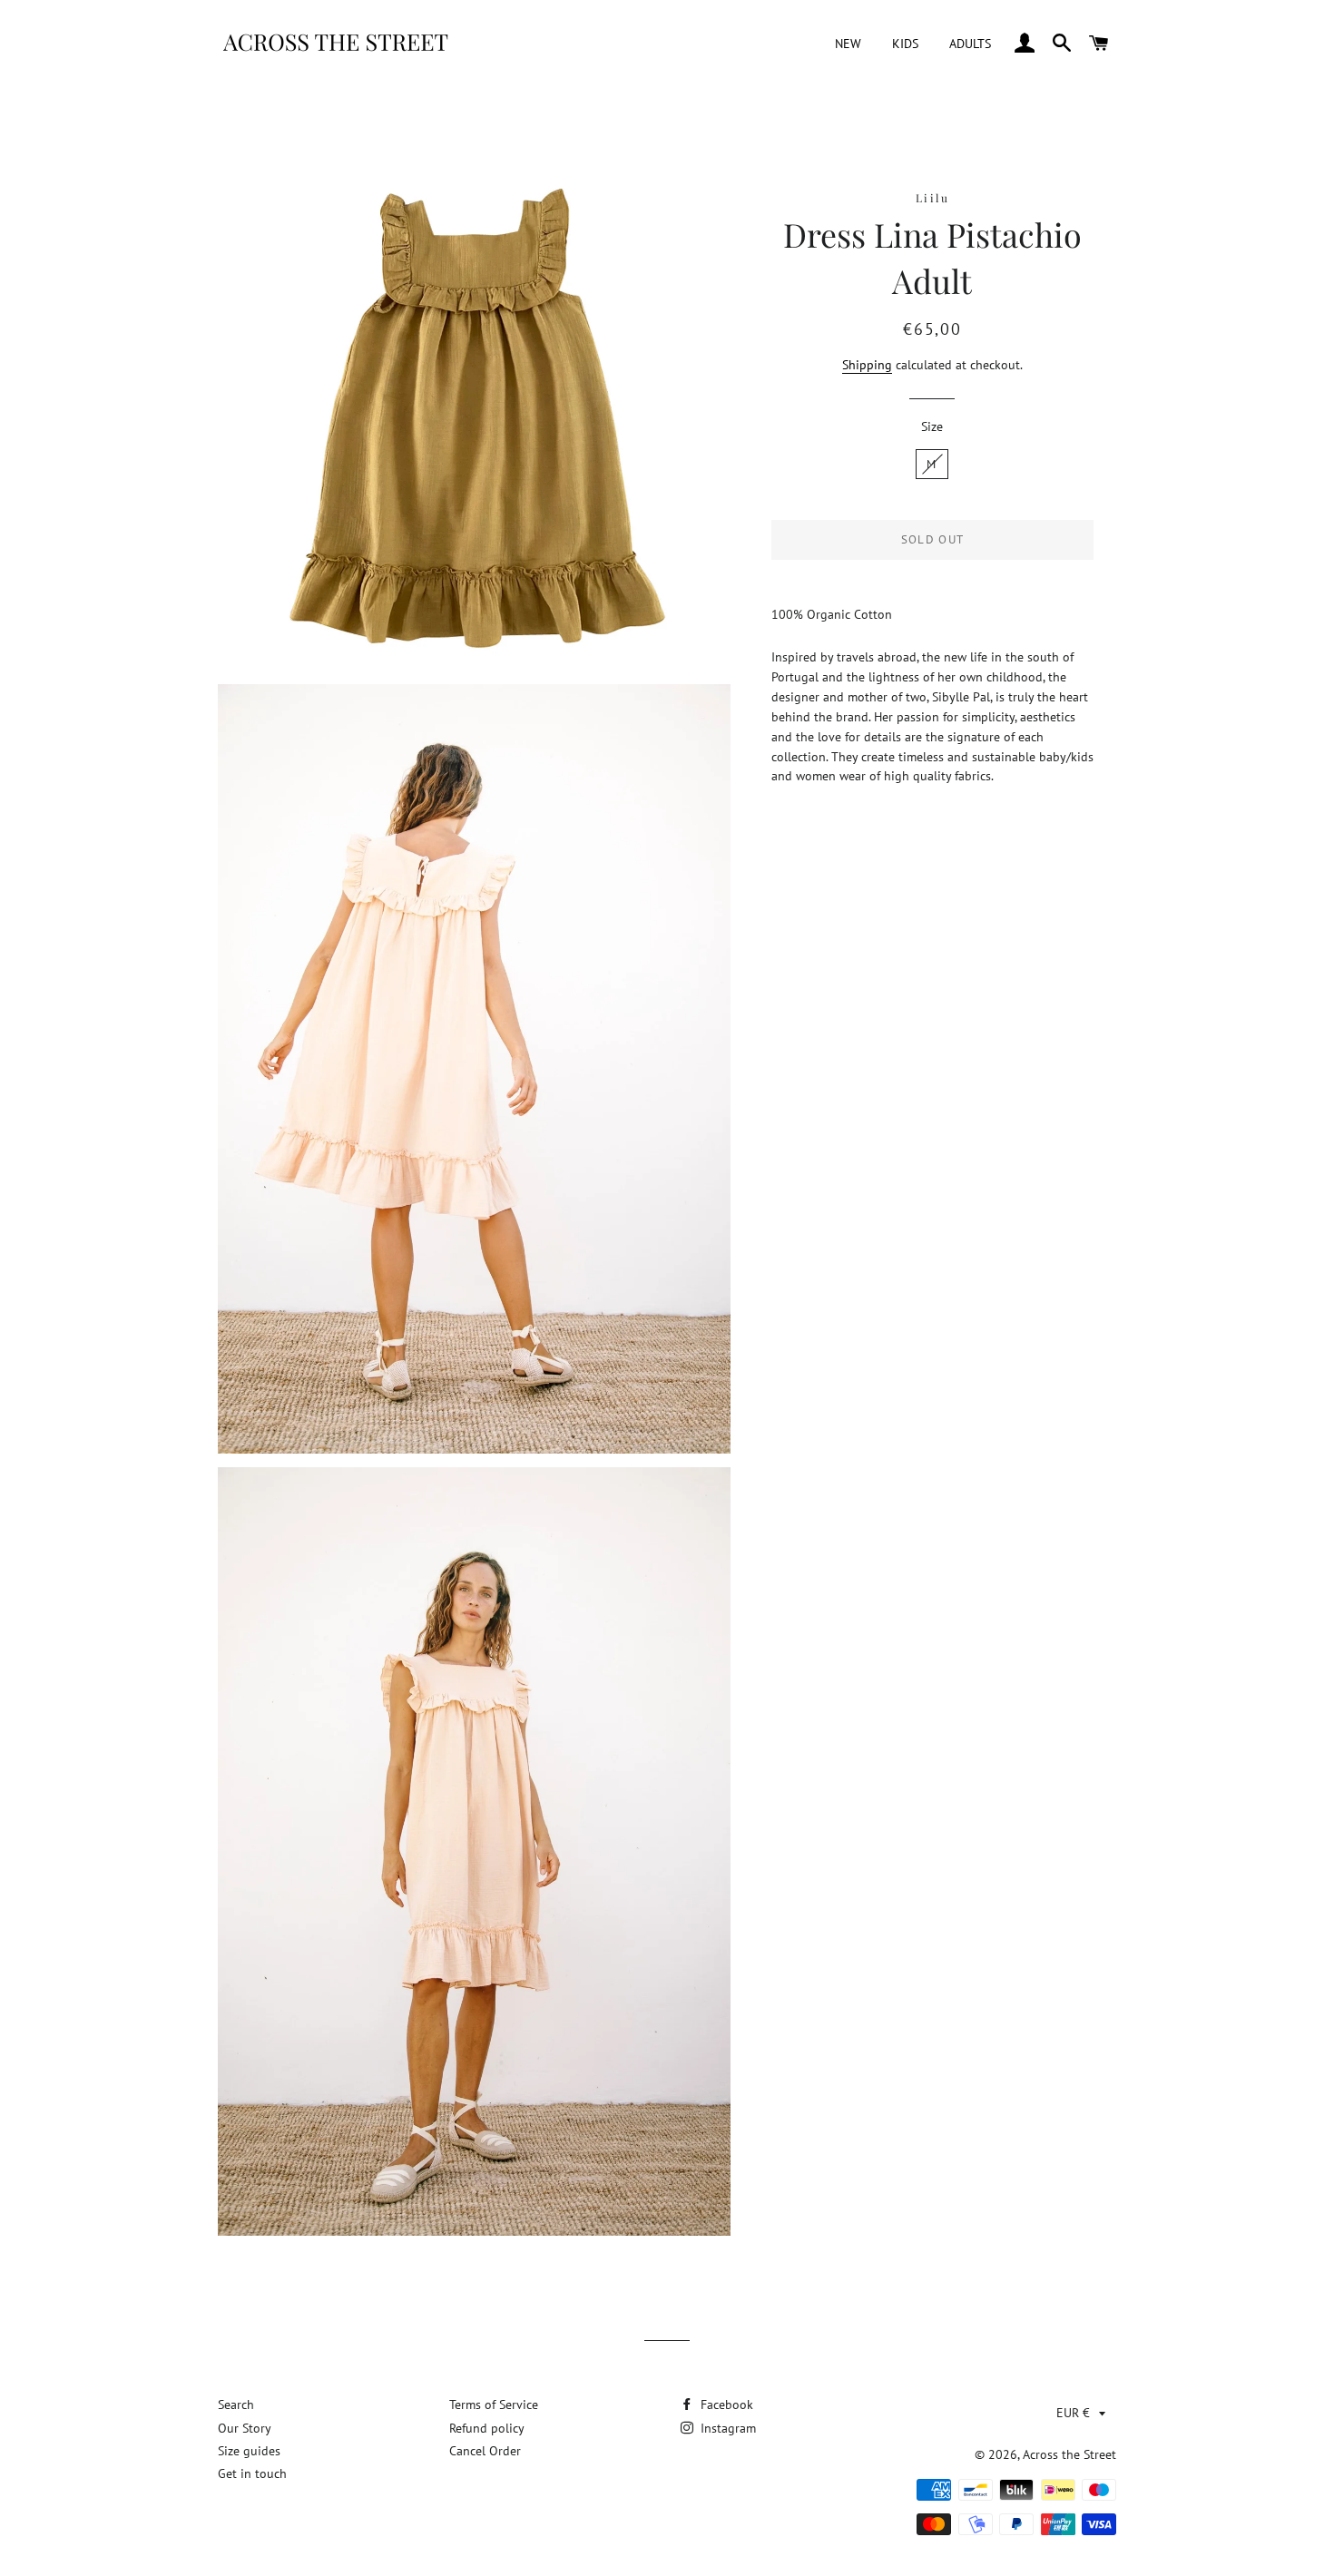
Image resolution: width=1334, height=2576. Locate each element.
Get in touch (252, 2473)
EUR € (1073, 2413)
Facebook (725, 2405)
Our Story (245, 2428)
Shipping (867, 365)
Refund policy (487, 2428)
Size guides (249, 2451)
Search (236, 2405)
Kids (905, 44)
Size (932, 426)
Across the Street (1069, 2454)
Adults (970, 44)
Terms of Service (494, 2405)
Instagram (726, 2428)
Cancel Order (485, 2451)
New (848, 44)
